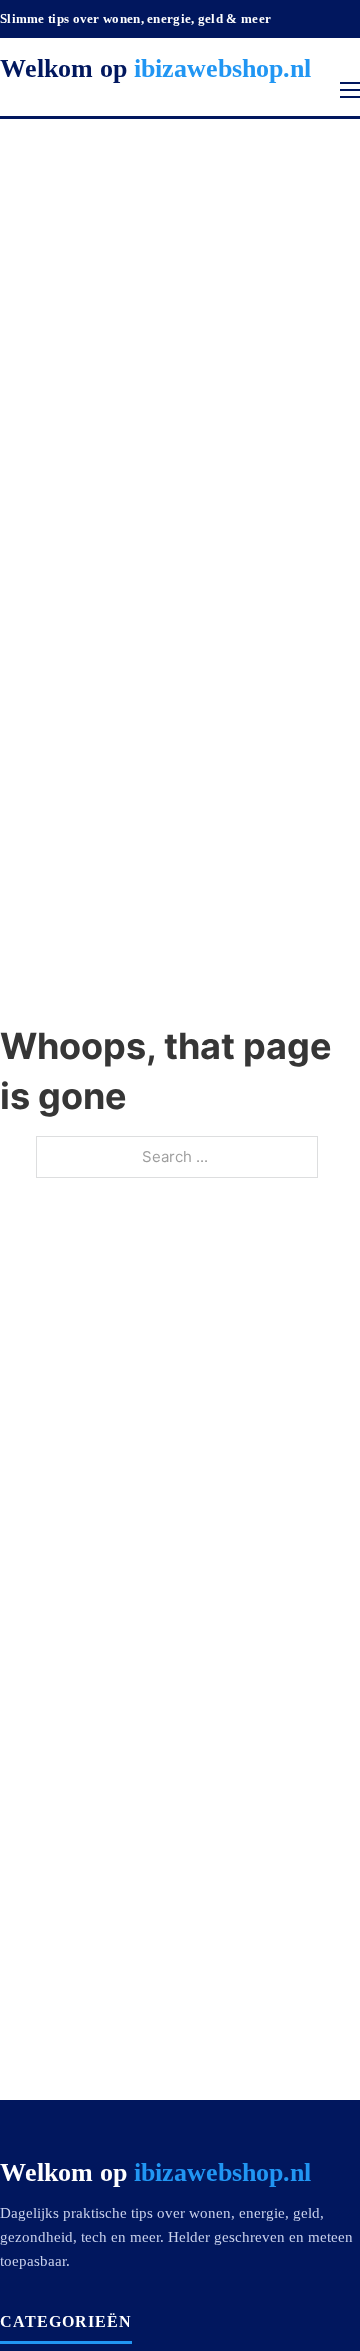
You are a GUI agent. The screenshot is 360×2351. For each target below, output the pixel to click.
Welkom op (155, 68)
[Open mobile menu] (350, 90)
